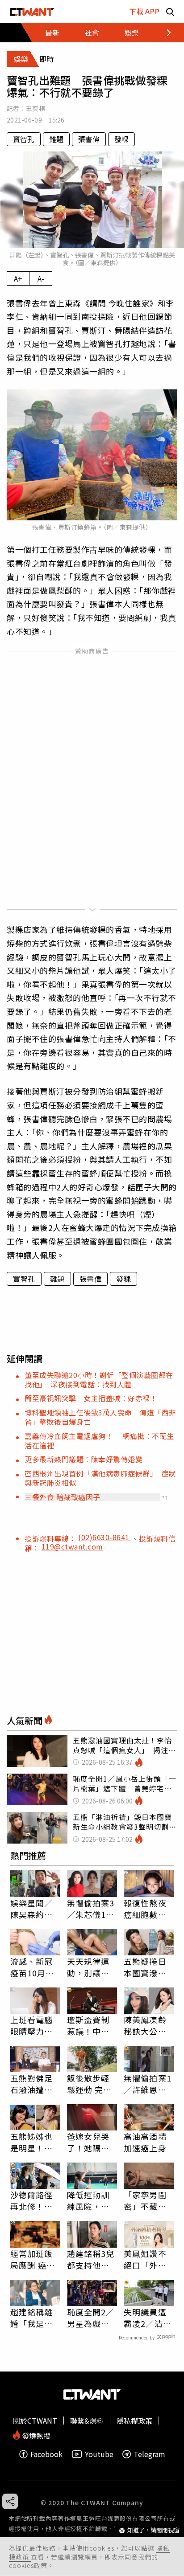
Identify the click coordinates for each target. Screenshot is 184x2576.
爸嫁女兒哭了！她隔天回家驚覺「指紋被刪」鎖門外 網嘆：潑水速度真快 (91, 2142)
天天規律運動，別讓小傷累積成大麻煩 (88, 1967)
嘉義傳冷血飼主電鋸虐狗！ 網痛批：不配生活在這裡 (99, 1441)
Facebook (46, 2454)
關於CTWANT (35, 2421)
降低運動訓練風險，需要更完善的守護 (88, 2200)
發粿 (121, 139)
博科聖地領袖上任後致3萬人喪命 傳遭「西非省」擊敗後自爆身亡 (100, 1417)
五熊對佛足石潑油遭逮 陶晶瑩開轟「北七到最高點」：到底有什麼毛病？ (35, 2084)
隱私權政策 (134, 2421)
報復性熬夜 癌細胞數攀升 (145, 1909)
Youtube (99, 2454)
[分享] (10, 2501)
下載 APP (144, 11)
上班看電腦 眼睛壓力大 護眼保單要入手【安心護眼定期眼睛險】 (32, 2025)
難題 (56, 139)
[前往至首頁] (32, 11)
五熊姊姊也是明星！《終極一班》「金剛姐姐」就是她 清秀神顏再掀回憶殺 (34, 2142)
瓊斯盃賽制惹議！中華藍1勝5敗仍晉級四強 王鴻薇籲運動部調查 (89, 2025)
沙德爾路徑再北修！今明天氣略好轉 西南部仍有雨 (32, 2200)
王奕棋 (36, 108)
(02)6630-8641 (105, 1537)
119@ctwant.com (72, 1546)
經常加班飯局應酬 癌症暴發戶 (33, 2259)
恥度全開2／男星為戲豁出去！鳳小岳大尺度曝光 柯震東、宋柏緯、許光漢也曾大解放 (91, 2318)
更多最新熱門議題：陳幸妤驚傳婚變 (84, 1459)
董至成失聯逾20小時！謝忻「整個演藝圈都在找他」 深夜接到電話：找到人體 (99, 1380)
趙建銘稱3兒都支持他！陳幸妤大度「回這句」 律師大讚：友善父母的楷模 (91, 2259)
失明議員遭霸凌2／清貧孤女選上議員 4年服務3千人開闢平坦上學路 (148, 2318)
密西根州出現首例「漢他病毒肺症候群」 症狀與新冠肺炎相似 (100, 1478)
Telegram (149, 2454)
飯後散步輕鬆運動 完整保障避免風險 (90, 2084)
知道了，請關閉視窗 (153, 2530)
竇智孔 (24, 139)
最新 (52, 33)
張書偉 (89, 139)
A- (41, 278)
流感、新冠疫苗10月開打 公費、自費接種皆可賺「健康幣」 (32, 1967)
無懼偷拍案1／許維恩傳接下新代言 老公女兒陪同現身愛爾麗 (149, 2084)
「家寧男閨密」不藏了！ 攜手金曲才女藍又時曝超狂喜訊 (145, 2200)
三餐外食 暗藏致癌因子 (63, 1497)
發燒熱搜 (35, 2435)
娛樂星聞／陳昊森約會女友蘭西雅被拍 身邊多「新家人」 (35, 1909)
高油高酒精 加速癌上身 (145, 2142)
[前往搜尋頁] (170, 11)
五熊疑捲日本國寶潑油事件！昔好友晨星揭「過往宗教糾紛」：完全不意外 (147, 1967)
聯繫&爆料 (87, 2421)
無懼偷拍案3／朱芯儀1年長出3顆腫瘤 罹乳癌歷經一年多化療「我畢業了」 (92, 1909)
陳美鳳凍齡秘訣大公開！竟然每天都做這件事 (145, 2025)
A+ (18, 278)
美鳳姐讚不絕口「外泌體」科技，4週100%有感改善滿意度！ (148, 2259)
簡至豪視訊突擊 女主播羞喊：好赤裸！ (91, 1398)
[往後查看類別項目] (164, 33)
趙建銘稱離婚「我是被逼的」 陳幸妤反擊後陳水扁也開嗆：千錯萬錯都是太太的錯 (34, 2318)
